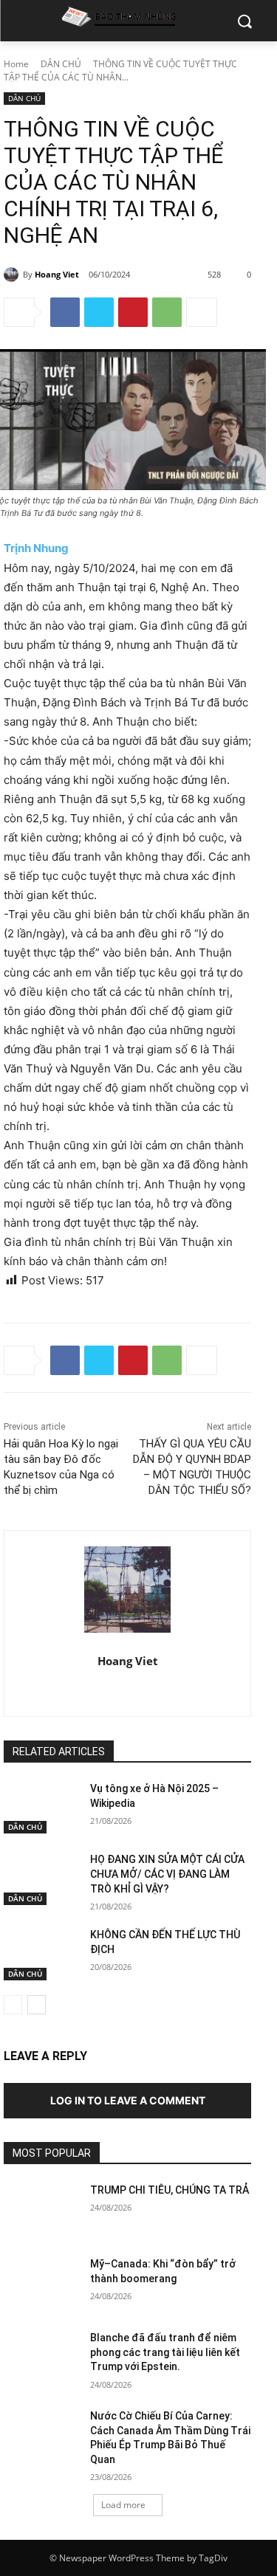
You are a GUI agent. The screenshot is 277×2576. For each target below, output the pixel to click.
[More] (202, 312)
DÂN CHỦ (61, 64)
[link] (36, 548)
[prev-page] (13, 2005)
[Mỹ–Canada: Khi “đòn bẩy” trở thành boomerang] (41, 2283)
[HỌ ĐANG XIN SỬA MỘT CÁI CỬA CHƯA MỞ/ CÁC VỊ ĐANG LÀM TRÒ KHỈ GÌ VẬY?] (41, 1878)
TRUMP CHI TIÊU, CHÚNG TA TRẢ (170, 2190)
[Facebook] (65, 312)
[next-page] (37, 2005)
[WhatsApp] (167, 312)
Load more (123, 2505)
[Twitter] (99, 312)
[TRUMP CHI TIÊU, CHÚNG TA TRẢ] (41, 2209)
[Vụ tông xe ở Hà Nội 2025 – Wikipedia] (41, 1808)
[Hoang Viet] (13, 275)
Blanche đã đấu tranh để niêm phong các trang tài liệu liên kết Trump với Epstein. (165, 2352)
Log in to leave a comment (128, 2100)
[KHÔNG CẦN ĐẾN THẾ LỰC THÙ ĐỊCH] (41, 1954)
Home (16, 64)
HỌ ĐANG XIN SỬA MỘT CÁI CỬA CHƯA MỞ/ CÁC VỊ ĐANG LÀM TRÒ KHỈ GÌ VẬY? (167, 1874)
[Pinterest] (133, 312)
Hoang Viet (57, 274)
